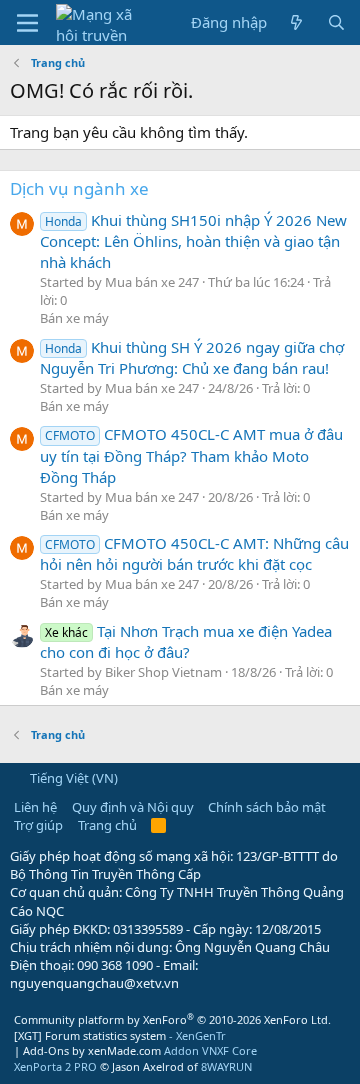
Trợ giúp (38, 825)
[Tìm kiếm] (336, 22)
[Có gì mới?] (296, 22)
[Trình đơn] (27, 23)
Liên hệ (35, 807)
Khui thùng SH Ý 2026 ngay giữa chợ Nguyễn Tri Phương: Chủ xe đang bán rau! (192, 357)
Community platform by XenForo (172, 1019)
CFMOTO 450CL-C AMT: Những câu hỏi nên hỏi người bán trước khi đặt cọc (194, 553)
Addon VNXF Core (210, 1050)
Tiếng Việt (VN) (72, 778)
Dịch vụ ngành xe (79, 188)
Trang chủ (107, 825)
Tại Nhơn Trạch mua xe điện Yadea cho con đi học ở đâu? (186, 641)
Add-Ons (46, 1050)
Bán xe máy (74, 318)
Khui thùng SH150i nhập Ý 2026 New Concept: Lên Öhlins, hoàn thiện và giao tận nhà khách (193, 241)
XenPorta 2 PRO (55, 1066)
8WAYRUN (226, 1066)
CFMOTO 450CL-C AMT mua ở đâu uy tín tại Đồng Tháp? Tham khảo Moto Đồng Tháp (191, 455)
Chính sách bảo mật (267, 807)
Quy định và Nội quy (133, 807)
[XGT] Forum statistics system (120, 1035)
